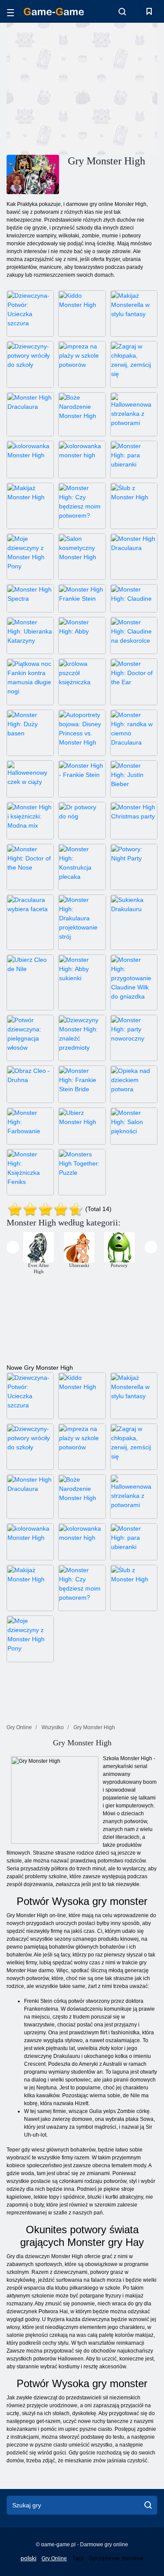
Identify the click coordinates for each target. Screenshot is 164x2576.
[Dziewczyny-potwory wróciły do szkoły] (30, 364)
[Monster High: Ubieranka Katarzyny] (30, 635)
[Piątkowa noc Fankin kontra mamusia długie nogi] (30, 682)
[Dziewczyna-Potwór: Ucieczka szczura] (30, 313)
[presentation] (13, 1247)
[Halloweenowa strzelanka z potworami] (134, 414)
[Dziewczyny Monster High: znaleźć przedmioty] (82, 1038)
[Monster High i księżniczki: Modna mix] (30, 820)
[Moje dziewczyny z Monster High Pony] (30, 557)
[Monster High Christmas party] (134, 820)
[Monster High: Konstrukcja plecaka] (82, 867)
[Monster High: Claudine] (134, 598)
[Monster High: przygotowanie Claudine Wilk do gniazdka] (134, 982)
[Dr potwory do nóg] (82, 820)
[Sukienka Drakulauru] (134, 922)
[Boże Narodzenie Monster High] (82, 414)
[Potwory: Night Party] (134, 867)
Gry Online (54, 2559)
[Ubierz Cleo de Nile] (30, 982)
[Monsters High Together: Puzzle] (82, 1172)
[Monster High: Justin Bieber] (134, 779)
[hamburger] (10, 11)
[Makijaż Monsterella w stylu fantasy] (134, 313)
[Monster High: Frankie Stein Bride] (82, 1084)
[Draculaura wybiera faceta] (30, 922)
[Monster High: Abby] (82, 635)
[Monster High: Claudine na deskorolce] (134, 635)
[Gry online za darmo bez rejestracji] (54, 12)
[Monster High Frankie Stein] (82, 598)
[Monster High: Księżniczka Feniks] (30, 1172)
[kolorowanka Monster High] (30, 459)
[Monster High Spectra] (30, 598)
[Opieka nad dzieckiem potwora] (134, 1084)
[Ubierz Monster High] (82, 1126)
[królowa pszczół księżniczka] (82, 682)
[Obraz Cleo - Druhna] (30, 1084)
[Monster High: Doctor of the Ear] (134, 682)
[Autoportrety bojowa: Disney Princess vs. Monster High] (82, 733)
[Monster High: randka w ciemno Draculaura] (134, 733)
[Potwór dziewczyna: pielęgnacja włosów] (30, 1038)
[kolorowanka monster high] (82, 459)
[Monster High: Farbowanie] (30, 1126)
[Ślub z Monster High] (134, 506)
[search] (148, 2505)
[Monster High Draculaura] (30, 414)
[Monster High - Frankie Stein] (82, 779)
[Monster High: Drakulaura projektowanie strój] (82, 922)
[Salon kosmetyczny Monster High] (82, 557)
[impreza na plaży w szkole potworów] (82, 364)
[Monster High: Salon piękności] (134, 1126)
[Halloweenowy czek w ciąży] (30, 779)
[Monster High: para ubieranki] (134, 459)
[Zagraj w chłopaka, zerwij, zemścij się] (134, 364)
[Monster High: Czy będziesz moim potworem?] (82, 506)
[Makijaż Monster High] (30, 506)
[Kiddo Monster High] (82, 313)
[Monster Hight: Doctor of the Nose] (30, 867)
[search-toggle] (122, 11)
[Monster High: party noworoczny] (134, 1038)
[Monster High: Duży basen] (30, 733)
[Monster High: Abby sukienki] (82, 982)
